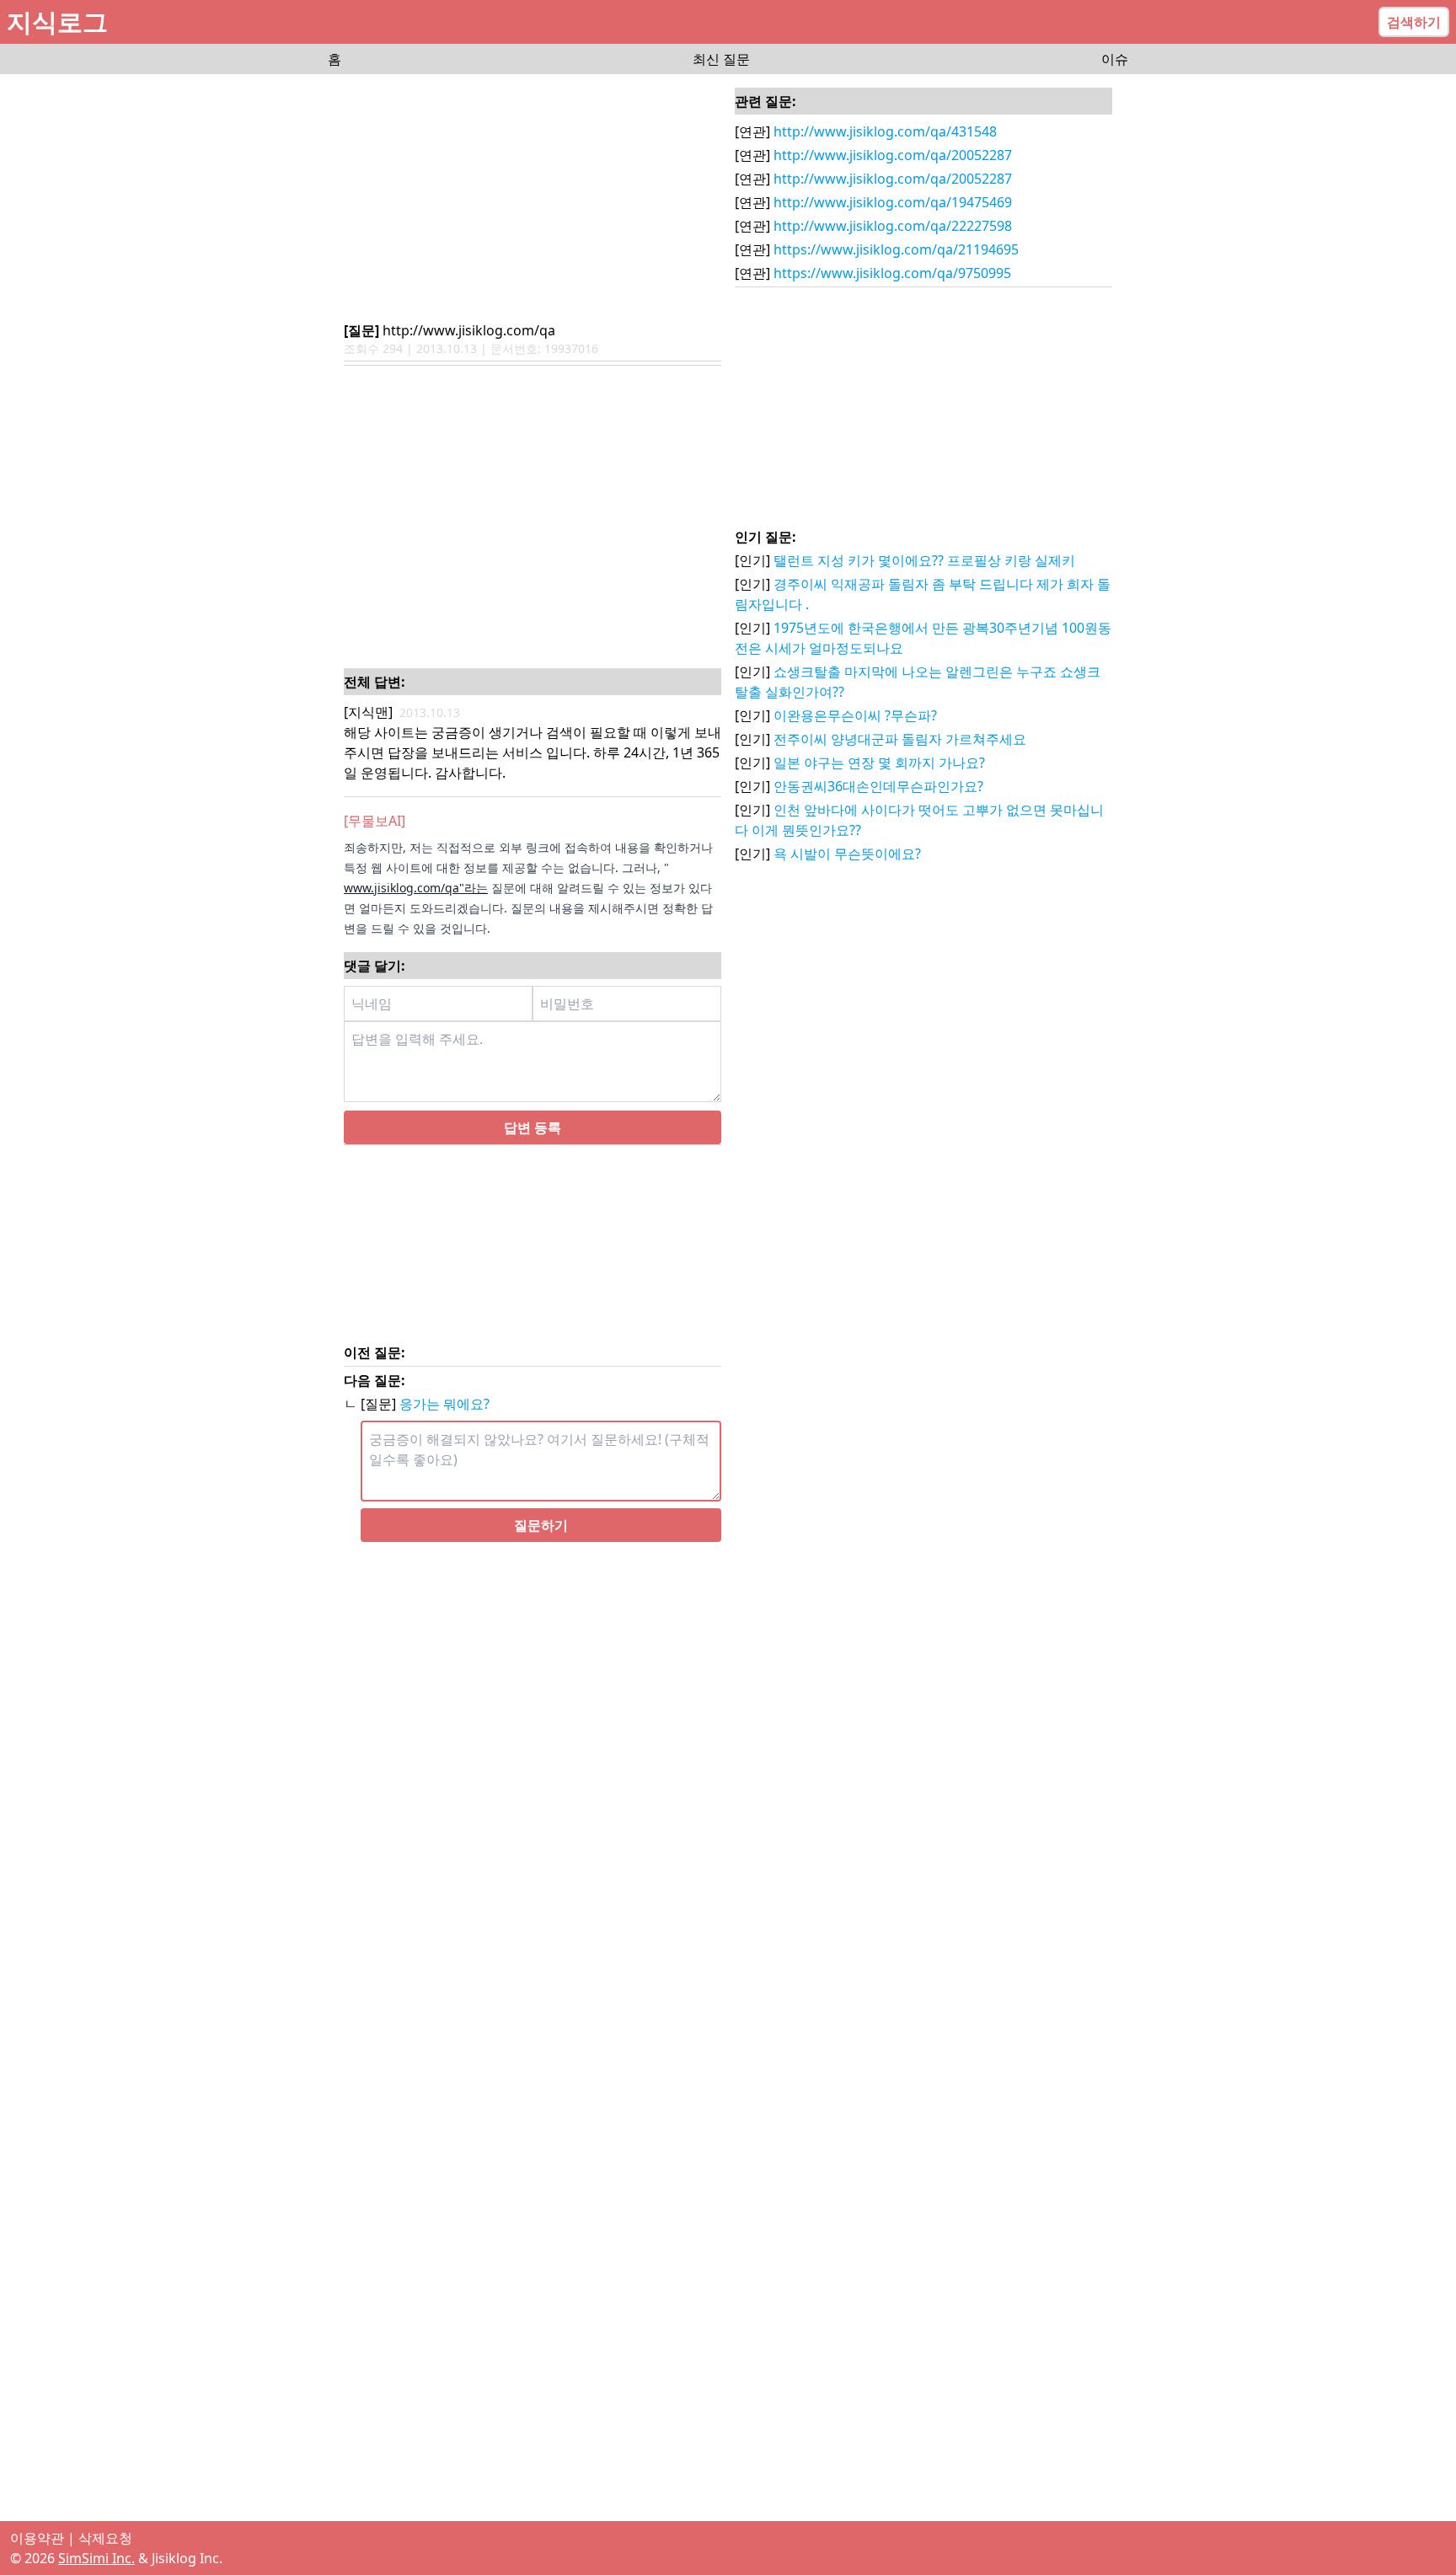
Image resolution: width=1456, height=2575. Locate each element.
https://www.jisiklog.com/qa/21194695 (896, 249)
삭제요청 (105, 2538)
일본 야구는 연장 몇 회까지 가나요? (879, 763)
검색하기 (1414, 22)
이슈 (1115, 59)
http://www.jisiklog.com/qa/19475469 (893, 202)
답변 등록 (533, 1127)
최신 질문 (721, 59)
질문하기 (541, 1525)
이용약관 (37, 2538)
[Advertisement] (533, 199)
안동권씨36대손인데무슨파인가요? (878, 786)
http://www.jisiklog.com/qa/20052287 (893, 155)
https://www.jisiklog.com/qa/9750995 (892, 273)
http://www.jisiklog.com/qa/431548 (885, 131)
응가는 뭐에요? (444, 1404)
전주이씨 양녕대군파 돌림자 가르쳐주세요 (900, 739)
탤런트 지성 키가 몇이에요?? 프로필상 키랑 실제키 (924, 560)
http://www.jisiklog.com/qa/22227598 (893, 226)
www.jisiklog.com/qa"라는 (416, 888)
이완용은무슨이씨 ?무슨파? (855, 715)
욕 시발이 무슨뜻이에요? (847, 854)
